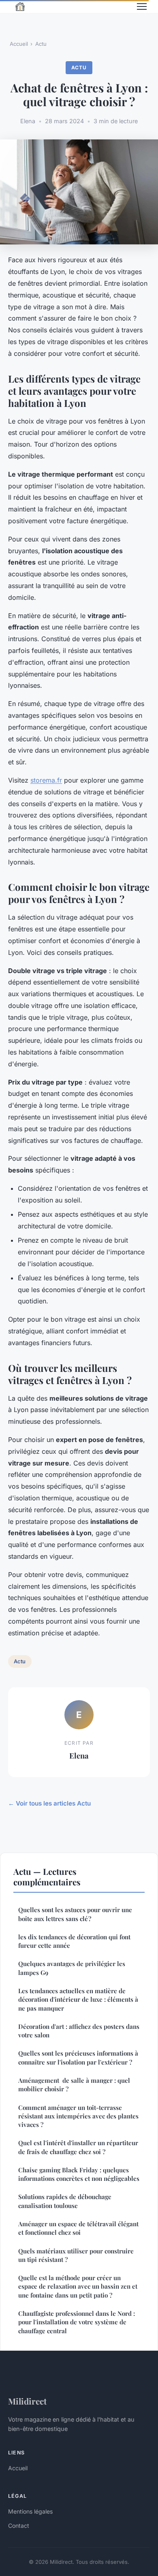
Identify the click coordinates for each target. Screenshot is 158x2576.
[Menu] (142, 6)
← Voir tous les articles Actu (49, 1803)
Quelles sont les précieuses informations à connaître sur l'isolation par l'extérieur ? (78, 2057)
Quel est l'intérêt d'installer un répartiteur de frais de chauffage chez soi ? (78, 2147)
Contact (19, 2526)
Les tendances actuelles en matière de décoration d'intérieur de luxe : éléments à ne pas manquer (78, 1999)
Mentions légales (30, 2511)
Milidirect (27, 2401)
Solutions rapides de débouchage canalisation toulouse (65, 2201)
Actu (41, 44)
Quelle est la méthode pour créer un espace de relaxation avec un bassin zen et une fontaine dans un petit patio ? (78, 2286)
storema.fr (46, 780)
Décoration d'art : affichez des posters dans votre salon (79, 2031)
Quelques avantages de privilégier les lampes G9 (72, 1968)
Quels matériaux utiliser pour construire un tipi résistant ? (76, 2255)
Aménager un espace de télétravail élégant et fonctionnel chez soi (78, 2228)
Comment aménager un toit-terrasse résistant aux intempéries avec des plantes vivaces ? (78, 2116)
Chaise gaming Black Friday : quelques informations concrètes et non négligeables (79, 2174)
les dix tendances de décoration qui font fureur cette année (74, 1941)
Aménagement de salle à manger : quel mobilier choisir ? (74, 2085)
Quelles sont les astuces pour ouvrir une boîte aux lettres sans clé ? (75, 1914)
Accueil (19, 44)
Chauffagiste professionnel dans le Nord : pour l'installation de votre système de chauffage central (77, 2322)
